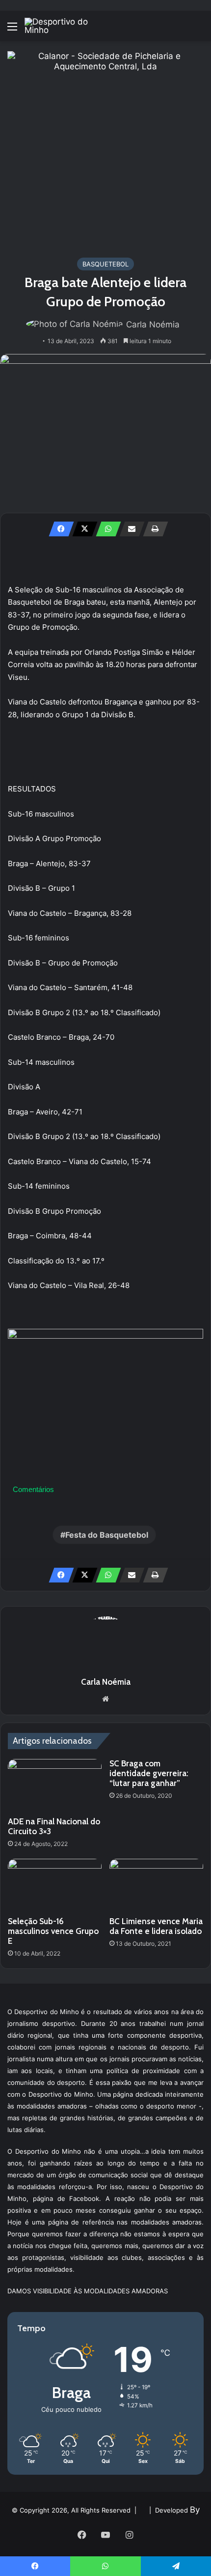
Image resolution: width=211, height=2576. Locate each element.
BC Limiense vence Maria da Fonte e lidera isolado (156, 1926)
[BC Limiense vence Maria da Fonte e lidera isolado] (156, 1885)
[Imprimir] (153, 529)
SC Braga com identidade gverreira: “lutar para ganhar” (149, 1773)
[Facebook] (58, 529)
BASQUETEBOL (105, 264)
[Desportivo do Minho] (64, 26)
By (195, 2510)
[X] (82, 529)
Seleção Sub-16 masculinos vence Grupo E (53, 1931)
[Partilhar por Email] (129, 529)
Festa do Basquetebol (107, 1535)
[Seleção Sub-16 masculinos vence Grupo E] (55, 1885)
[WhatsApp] (105, 529)
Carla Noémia (153, 324)
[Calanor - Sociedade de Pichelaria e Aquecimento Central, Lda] (105, 149)
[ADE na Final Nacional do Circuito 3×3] (55, 1786)
